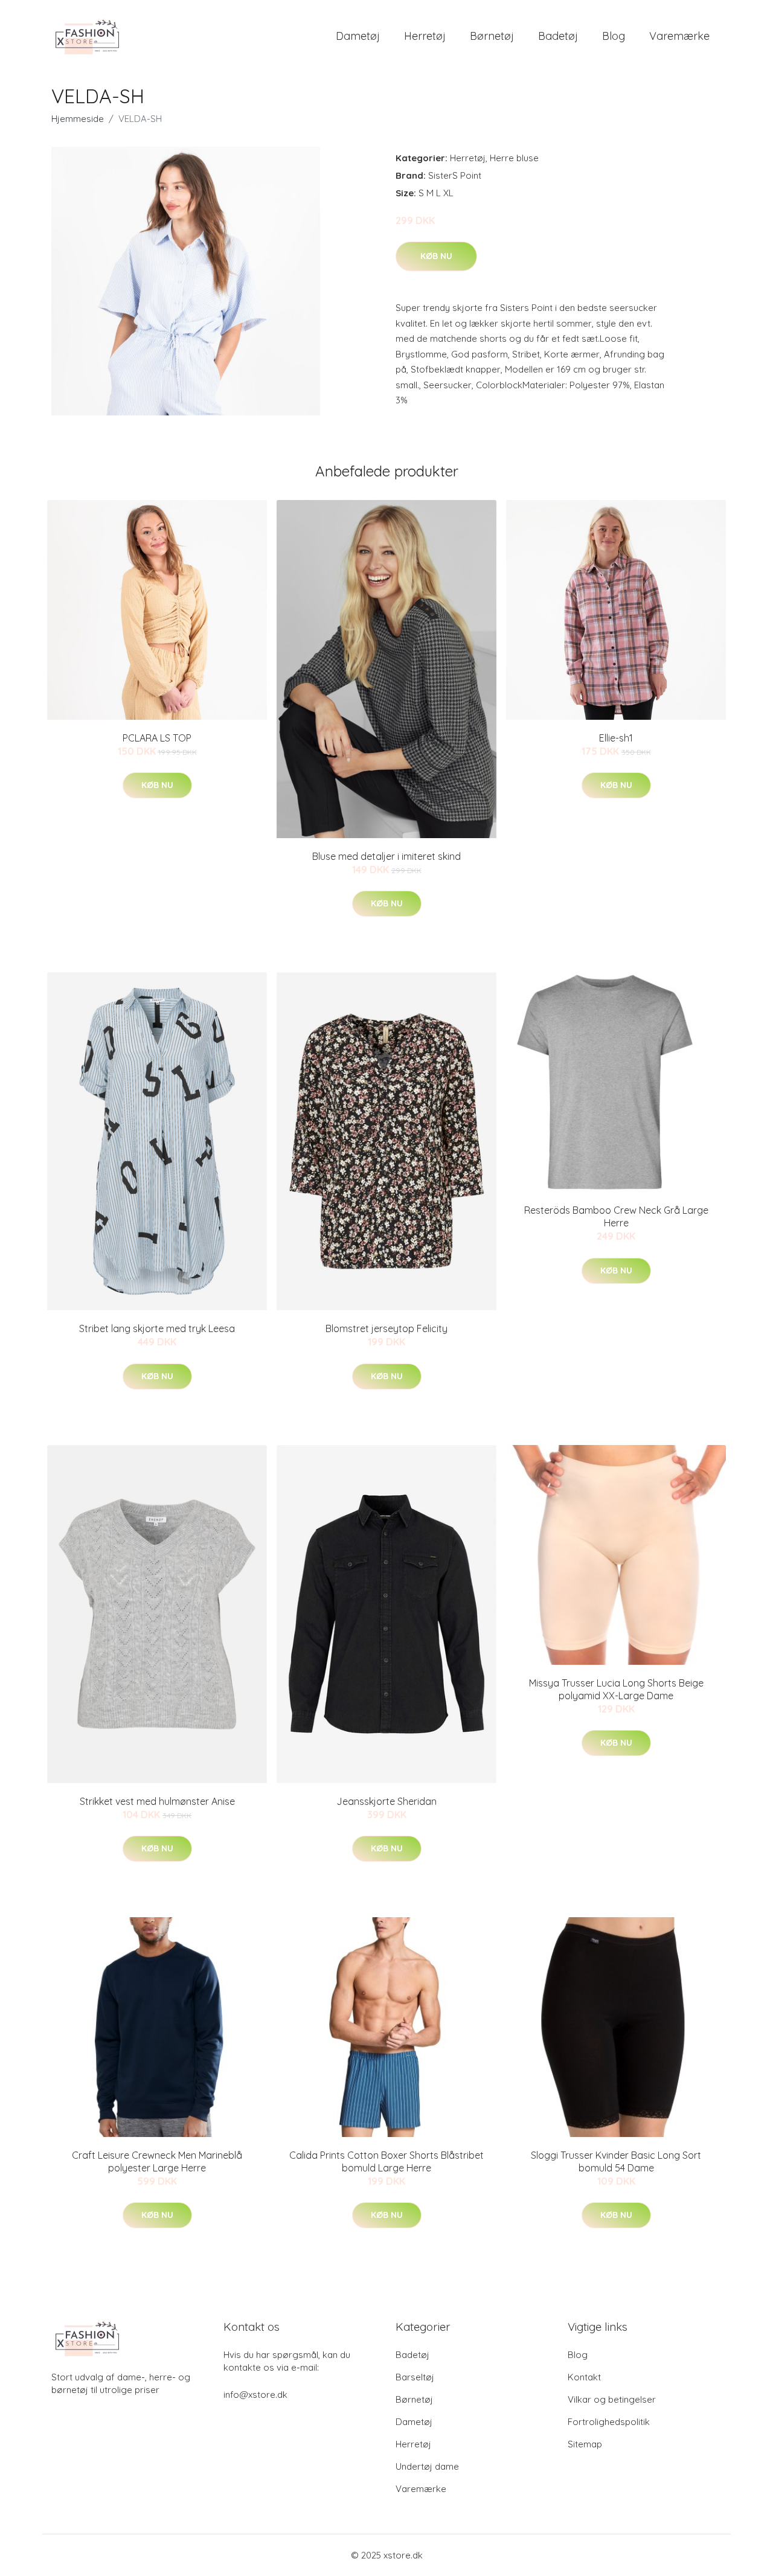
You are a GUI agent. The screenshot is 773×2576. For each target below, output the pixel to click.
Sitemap (585, 2444)
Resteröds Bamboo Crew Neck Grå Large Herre (616, 1216)
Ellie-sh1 (616, 738)
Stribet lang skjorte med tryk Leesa (157, 1328)
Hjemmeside (78, 119)
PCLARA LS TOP (157, 738)
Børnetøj (492, 36)
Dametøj (358, 36)
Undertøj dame (427, 2466)
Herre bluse (514, 158)
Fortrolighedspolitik (609, 2422)
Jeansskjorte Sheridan (386, 1801)
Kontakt (584, 2377)
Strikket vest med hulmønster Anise (157, 1801)
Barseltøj (415, 2377)
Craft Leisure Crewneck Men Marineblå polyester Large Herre (157, 2161)
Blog (614, 36)
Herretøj (425, 36)
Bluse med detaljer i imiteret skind (386, 856)
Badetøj (558, 36)
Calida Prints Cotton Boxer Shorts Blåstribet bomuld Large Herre (386, 2161)
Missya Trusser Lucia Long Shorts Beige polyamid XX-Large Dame (616, 1689)
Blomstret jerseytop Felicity (386, 1328)
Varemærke (679, 36)
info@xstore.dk (255, 2395)
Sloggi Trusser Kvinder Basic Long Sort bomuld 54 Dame (616, 2161)
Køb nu (436, 256)
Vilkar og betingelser (612, 2399)
